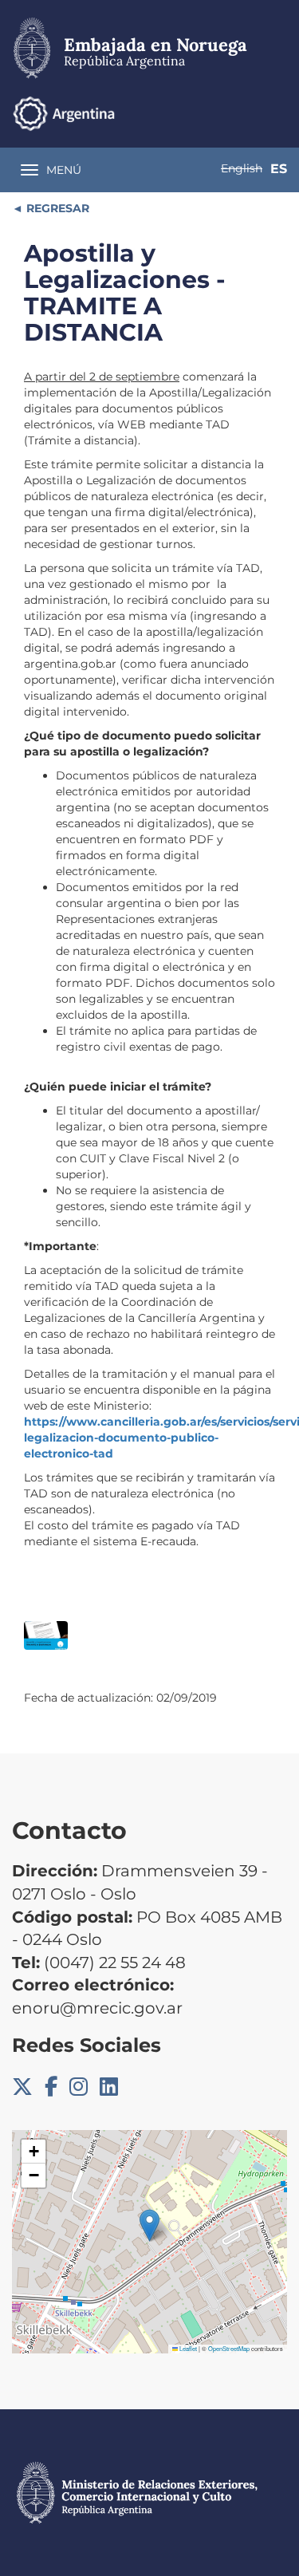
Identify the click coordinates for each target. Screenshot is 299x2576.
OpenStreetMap (229, 2348)
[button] (149, 2225)
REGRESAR (56, 208)
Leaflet (187, 2348)
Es (279, 169)
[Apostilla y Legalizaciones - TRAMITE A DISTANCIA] (46, 1636)
